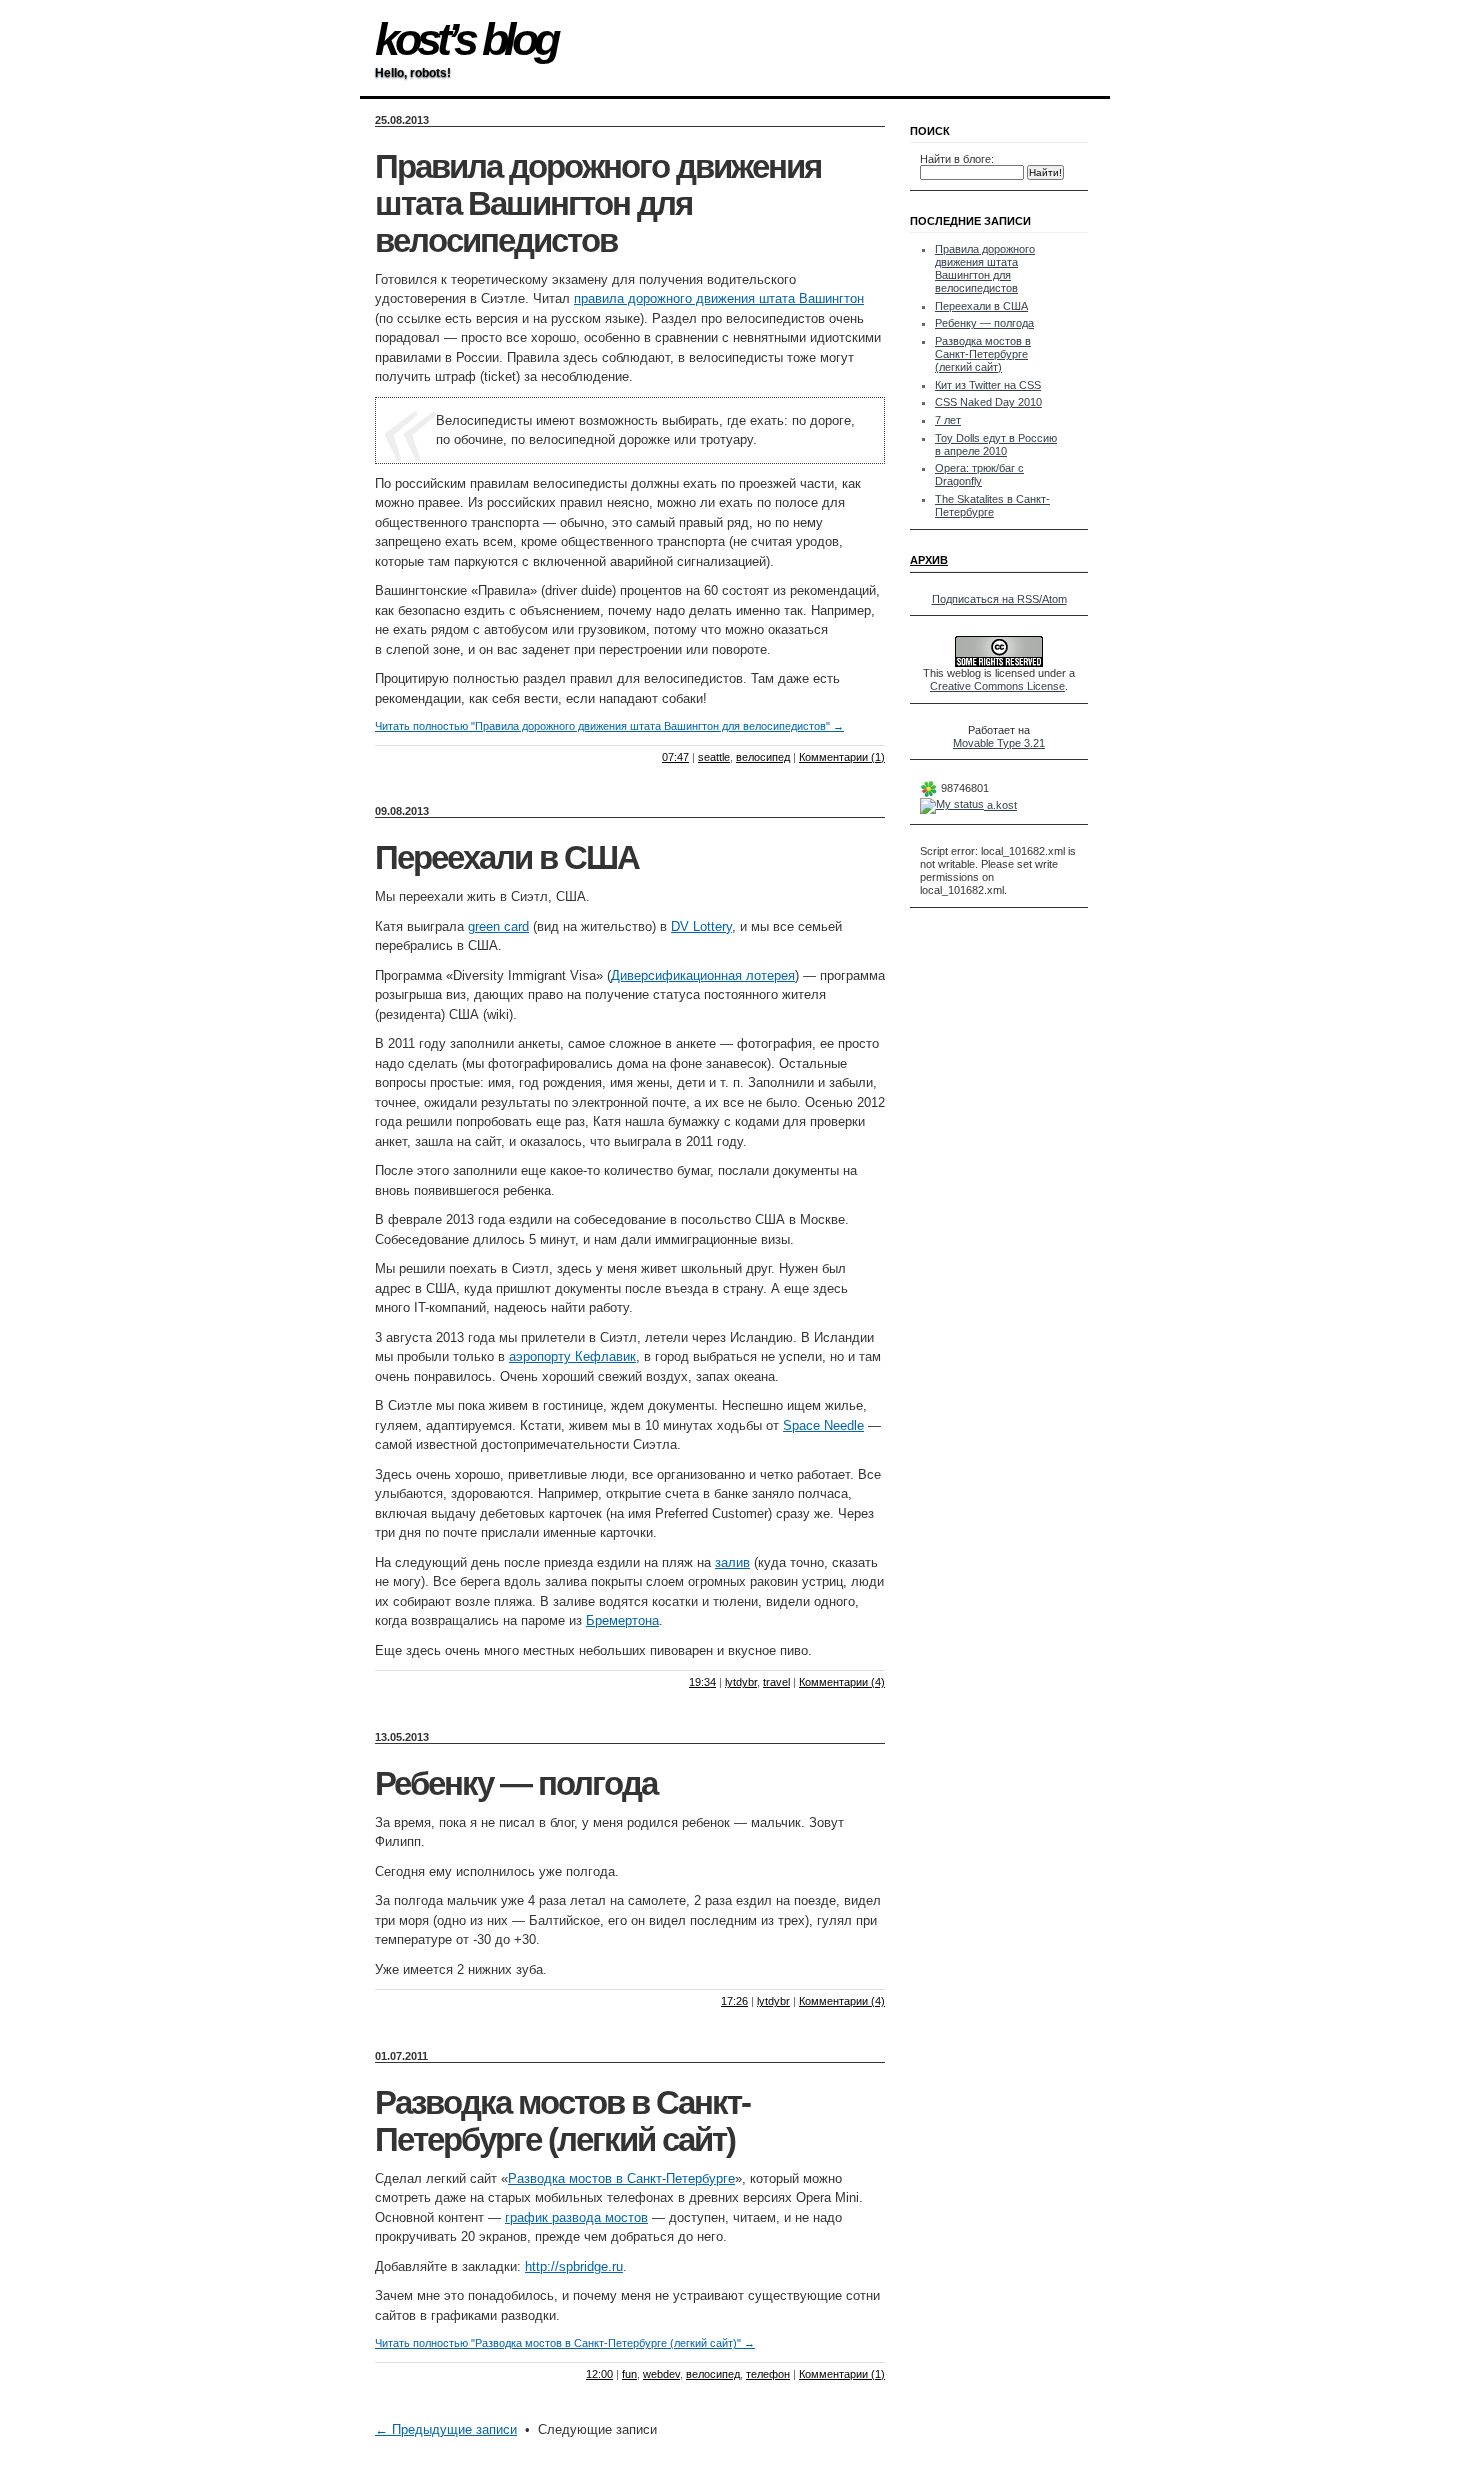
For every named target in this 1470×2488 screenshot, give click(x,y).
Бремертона (622, 1620)
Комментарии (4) (842, 1682)
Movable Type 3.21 (999, 743)
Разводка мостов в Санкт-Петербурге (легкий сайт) (562, 2121)
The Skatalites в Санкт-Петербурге (992, 505)
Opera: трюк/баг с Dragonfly (979, 474)
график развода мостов (576, 2217)
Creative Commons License (997, 686)
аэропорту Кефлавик (572, 1356)
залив (732, 1562)
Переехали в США (507, 858)
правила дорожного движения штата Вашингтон (719, 298)
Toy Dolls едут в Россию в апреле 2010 (996, 444)
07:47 (675, 757)
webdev (661, 2374)
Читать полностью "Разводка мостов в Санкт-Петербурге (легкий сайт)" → (565, 2343)
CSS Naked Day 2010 (988, 402)
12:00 (599, 2374)
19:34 (702, 1682)
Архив (929, 560)
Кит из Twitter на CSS (988, 385)
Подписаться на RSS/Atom (999, 599)
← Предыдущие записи (446, 2429)
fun (629, 2374)
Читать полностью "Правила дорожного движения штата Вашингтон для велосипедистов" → (609, 726)
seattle (714, 757)
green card (498, 926)
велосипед (763, 757)
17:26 (734, 2001)
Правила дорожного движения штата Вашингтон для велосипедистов (598, 204)
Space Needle (823, 1425)
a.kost (1000, 805)
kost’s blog (465, 39)
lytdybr (741, 1682)
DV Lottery (701, 926)
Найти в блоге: (957, 159)
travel (776, 1682)
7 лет (948, 420)
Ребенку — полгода (516, 1784)
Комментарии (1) (842, 757)
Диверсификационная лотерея (703, 975)
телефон (768, 2374)
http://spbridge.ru (574, 2266)
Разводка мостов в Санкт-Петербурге (621, 2178)
